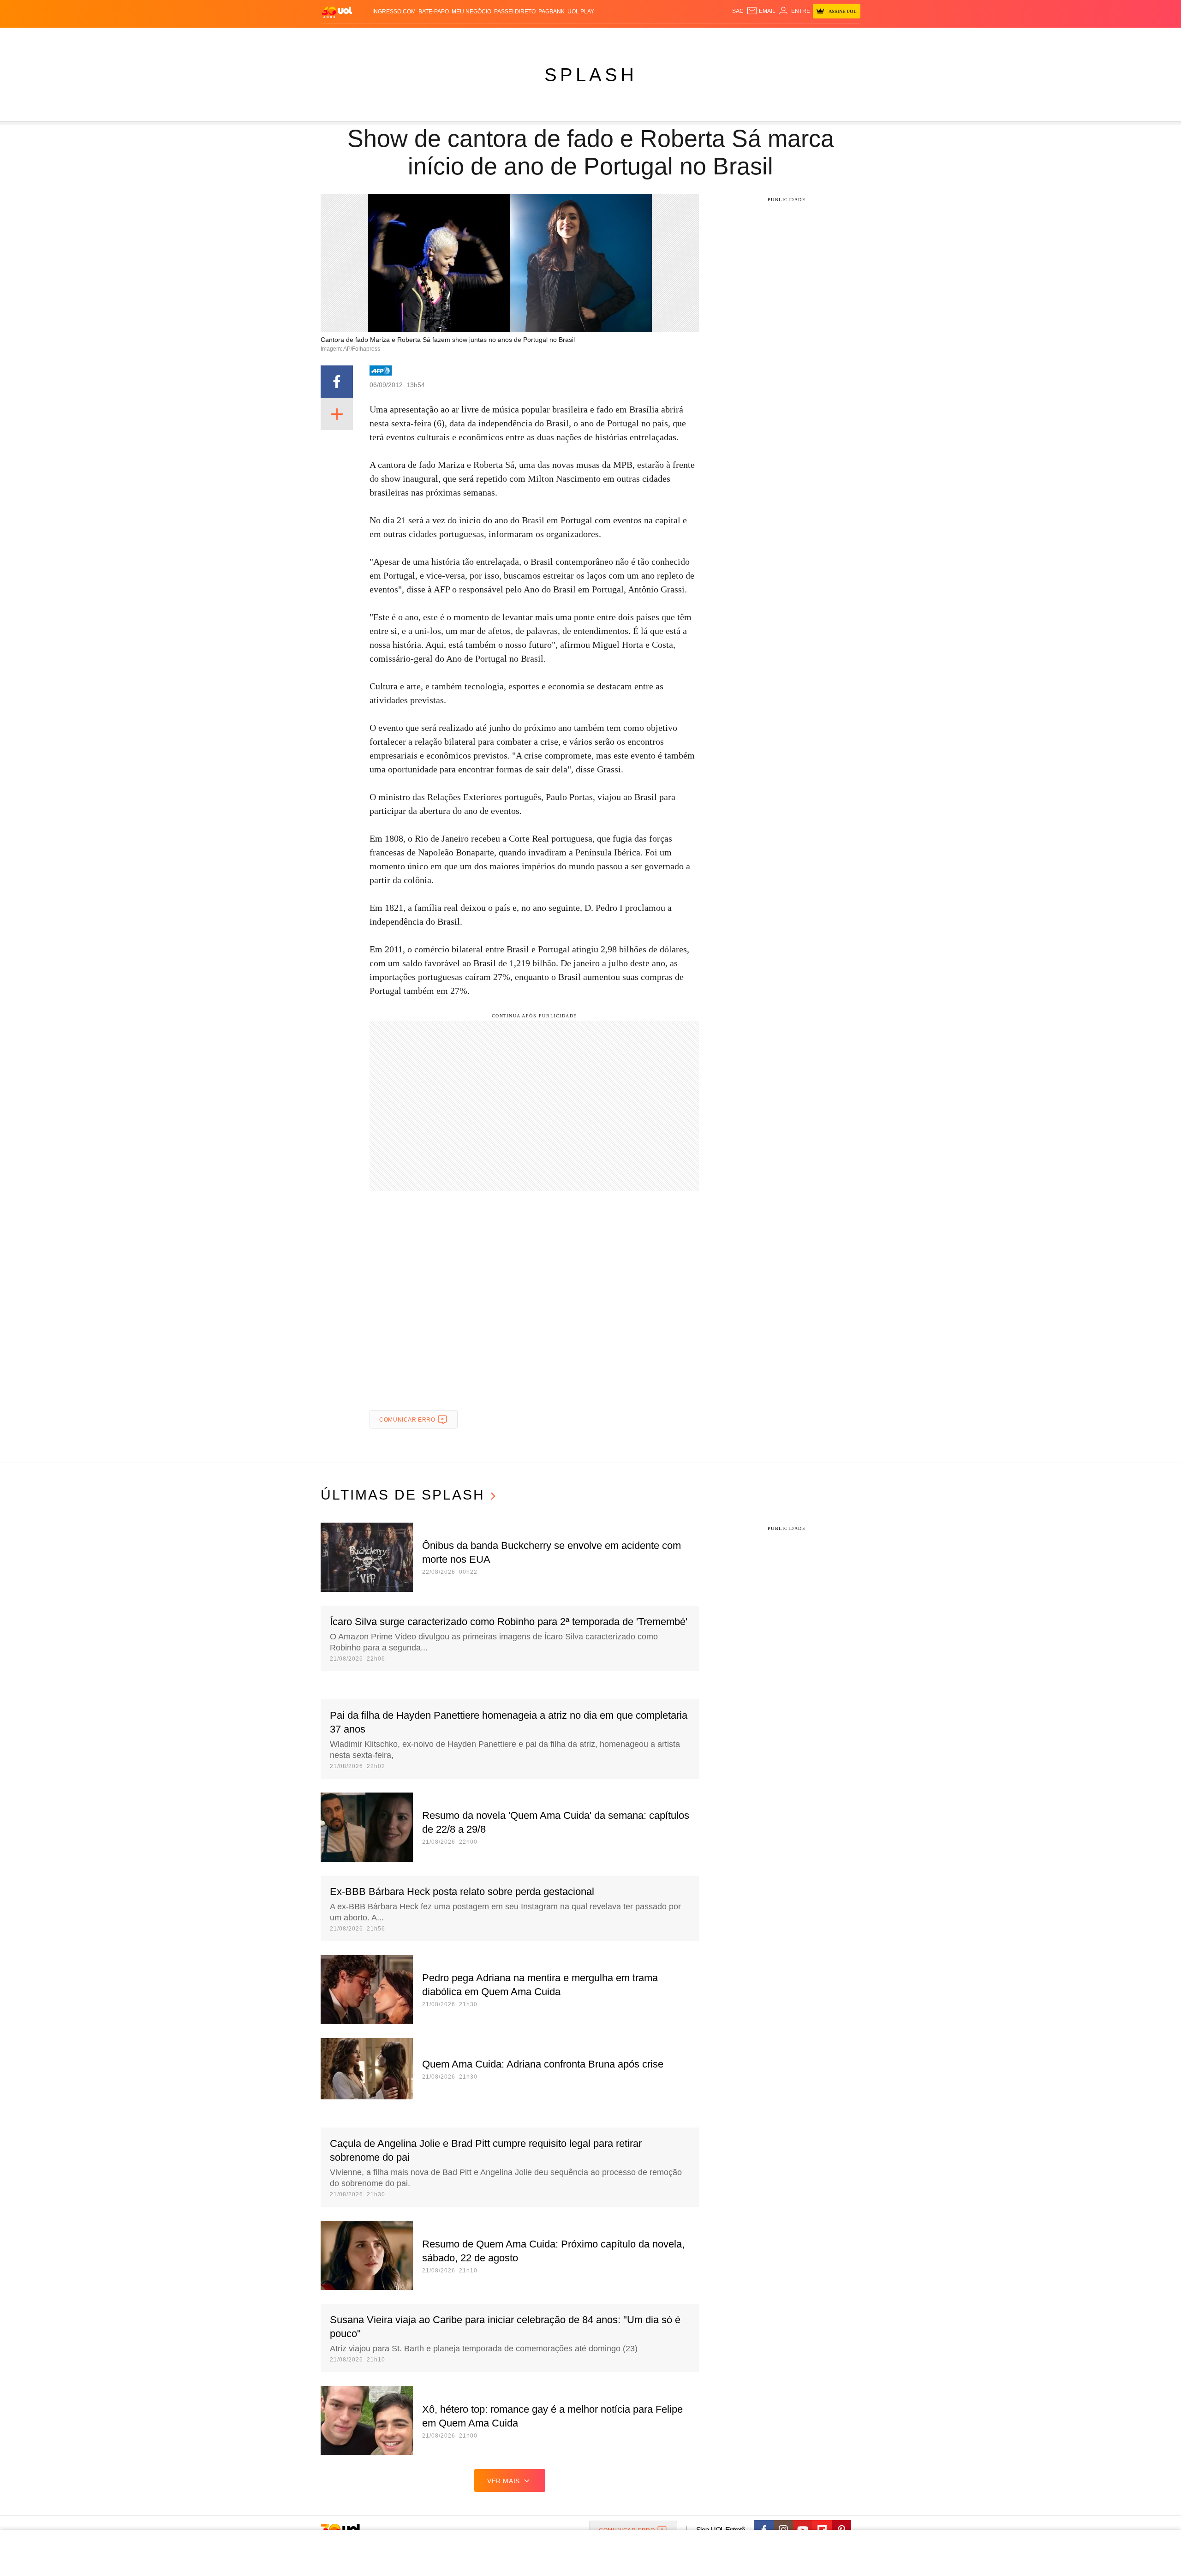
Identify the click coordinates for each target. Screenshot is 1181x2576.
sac (738, 11)
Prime (790, 37)
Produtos (339, 37)
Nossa (755, 37)
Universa (629, 37)
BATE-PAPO (434, 12)
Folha (545, 37)
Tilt (682, 37)
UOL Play (581, 12)
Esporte (571, 37)
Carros (486, 37)
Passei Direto (515, 12)
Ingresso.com (394, 12)
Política (457, 37)
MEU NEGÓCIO (471, 12)
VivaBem (660, 37)
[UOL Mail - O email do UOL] (761, 11)
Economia (517, 37)
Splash (600, 37)
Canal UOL (725, 37)
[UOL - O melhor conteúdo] (337, 12)
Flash (367, 37)
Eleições (394, 37)
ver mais (504, 2481)
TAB (773, 37)
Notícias (426, 37)
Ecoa (698, 37)
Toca (809, 37)
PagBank (552, 12)
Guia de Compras (848, 37)
